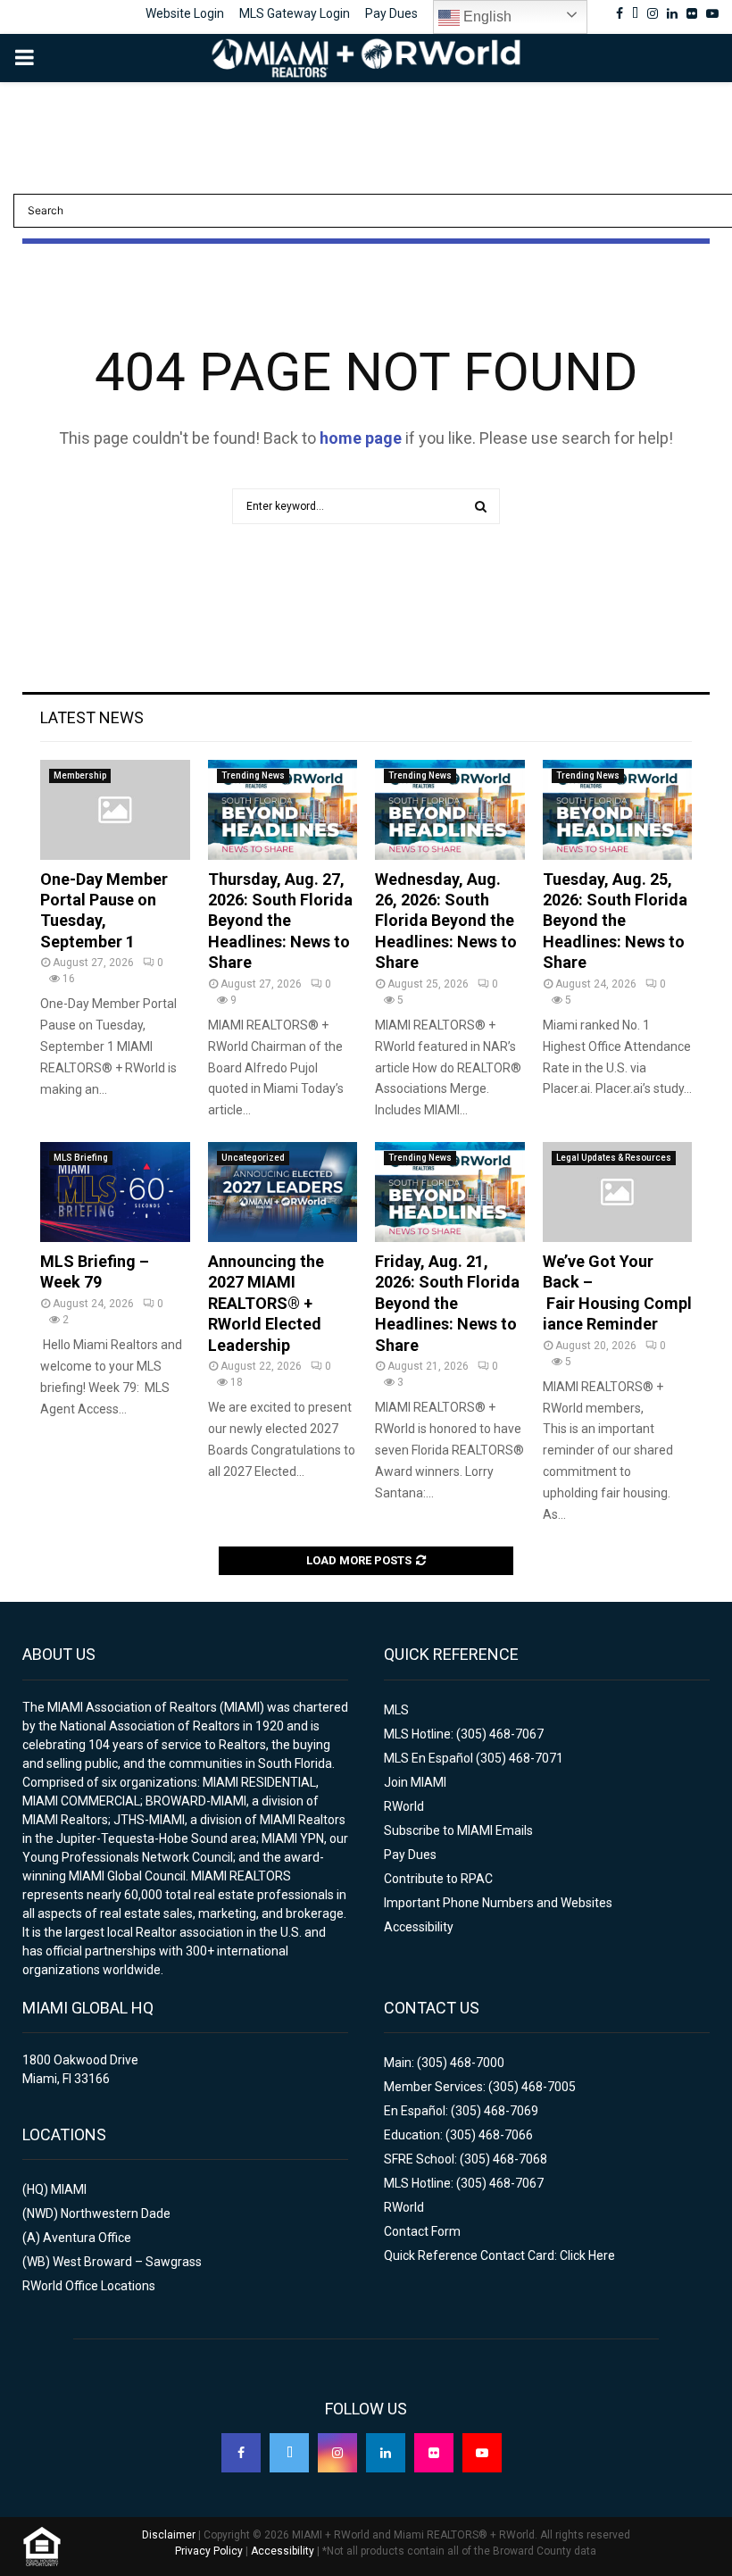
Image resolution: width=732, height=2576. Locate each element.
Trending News (253, 775)
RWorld (404, 1806)
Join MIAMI (415, 1782)
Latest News (92, 717)
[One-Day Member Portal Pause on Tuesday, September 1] (115, 810)
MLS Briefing (81, 1158)
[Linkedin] (386, 2453)
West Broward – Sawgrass (127, 2262)
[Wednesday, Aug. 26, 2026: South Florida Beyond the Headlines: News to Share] (450, 810)
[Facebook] (241, 2453)
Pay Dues (391, 13)
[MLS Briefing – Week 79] (115, 1192)
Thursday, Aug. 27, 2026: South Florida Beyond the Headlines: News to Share (280, 921)
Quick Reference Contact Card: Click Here (499, 2255)
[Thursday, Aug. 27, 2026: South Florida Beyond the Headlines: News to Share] (283, 810)
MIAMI (69, 2189)
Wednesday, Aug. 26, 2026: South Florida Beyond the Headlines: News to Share (446, 921)
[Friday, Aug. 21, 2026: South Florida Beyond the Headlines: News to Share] (450, 1192)
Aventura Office (87, 2238)
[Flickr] (434, 2453)
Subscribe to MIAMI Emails (458, 1830)
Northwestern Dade (116, 2213)
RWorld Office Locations (89, 2286)
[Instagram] (337, 2453)
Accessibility (419, 1927)
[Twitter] (289, 2453)
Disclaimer (169, 2535)
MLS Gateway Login (295, 13)
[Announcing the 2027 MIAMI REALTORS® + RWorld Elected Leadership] (283, 1192)
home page (361, 438)
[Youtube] (482, 2453)
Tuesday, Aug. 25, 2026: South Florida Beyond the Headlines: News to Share (615, 921)
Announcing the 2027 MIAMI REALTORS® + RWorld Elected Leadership (266, 1303)
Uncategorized (253, 1158)
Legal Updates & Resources (614, 1158)
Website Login (185, 13)
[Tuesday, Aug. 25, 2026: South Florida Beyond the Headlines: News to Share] (618, 810)
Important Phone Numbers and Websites (498, 1903)
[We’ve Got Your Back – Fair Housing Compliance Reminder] (618, 1192)
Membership (80, 775)
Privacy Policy (209, 2551)
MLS (396, 1710)
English (486, 17)
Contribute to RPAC (438, 1879)
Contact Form (422, 2231)
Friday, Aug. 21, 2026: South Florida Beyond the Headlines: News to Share (447, 1303)
